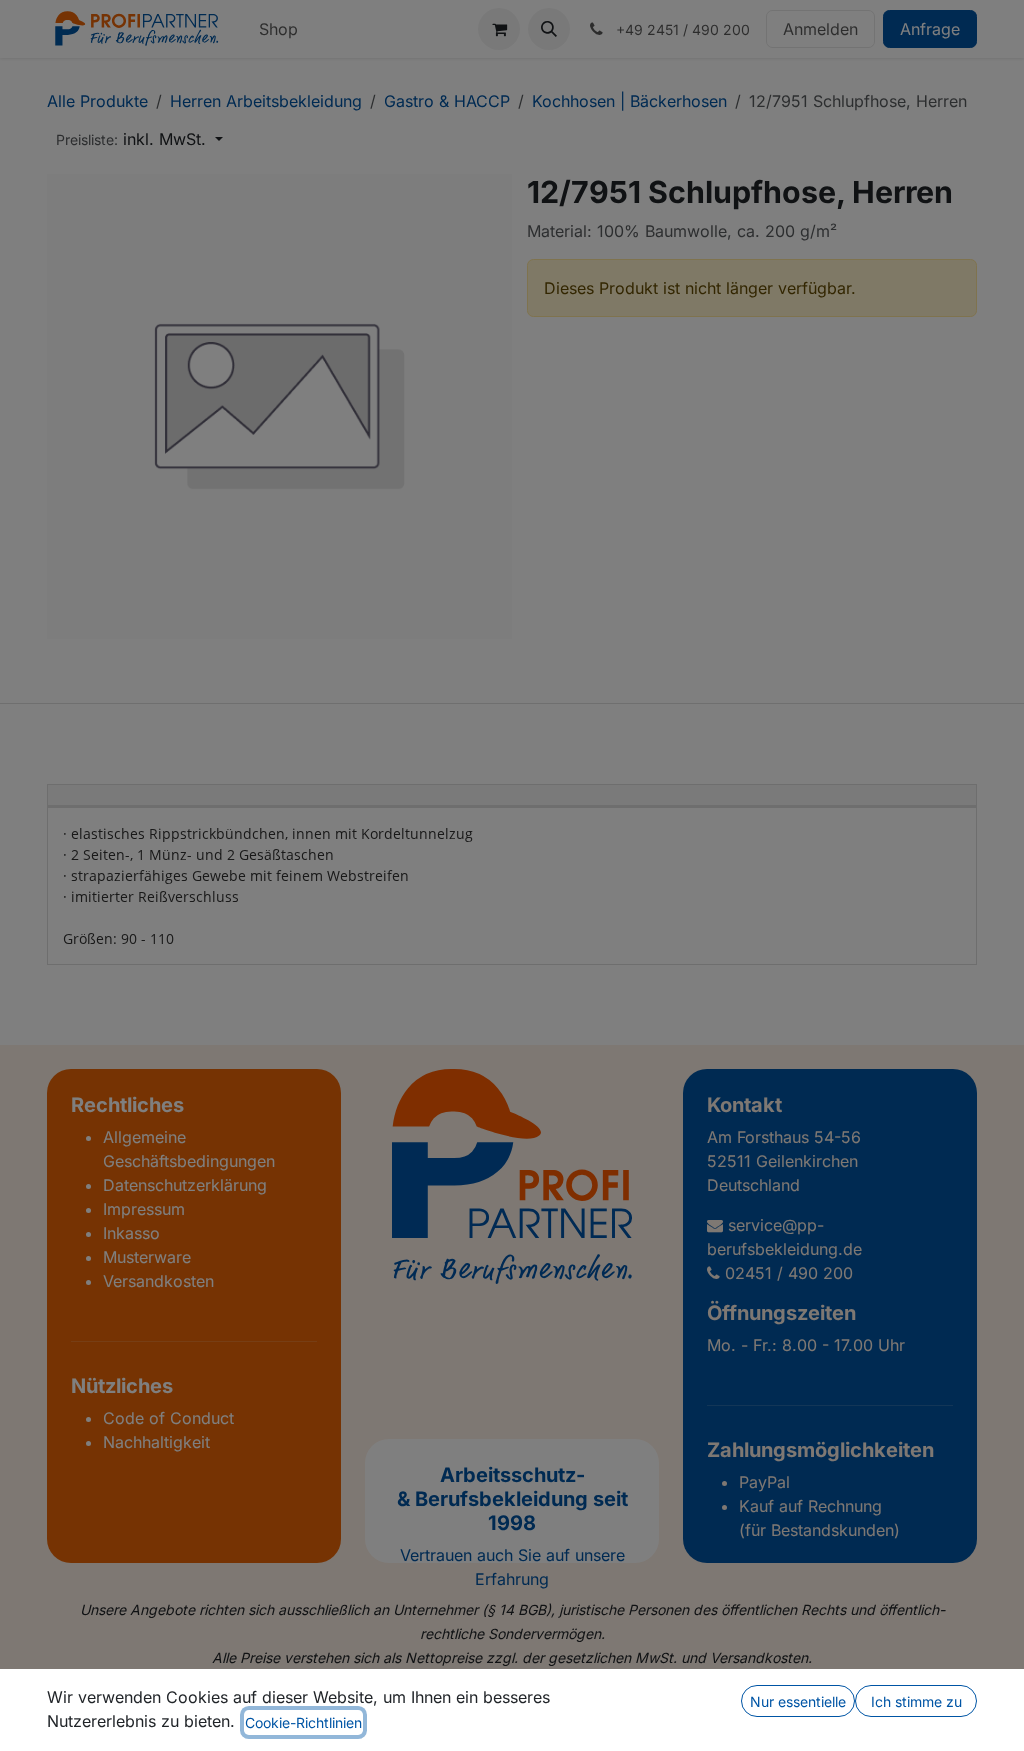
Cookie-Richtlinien (303, 1722)
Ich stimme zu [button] (916, 1701)
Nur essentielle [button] (798, 1701)
